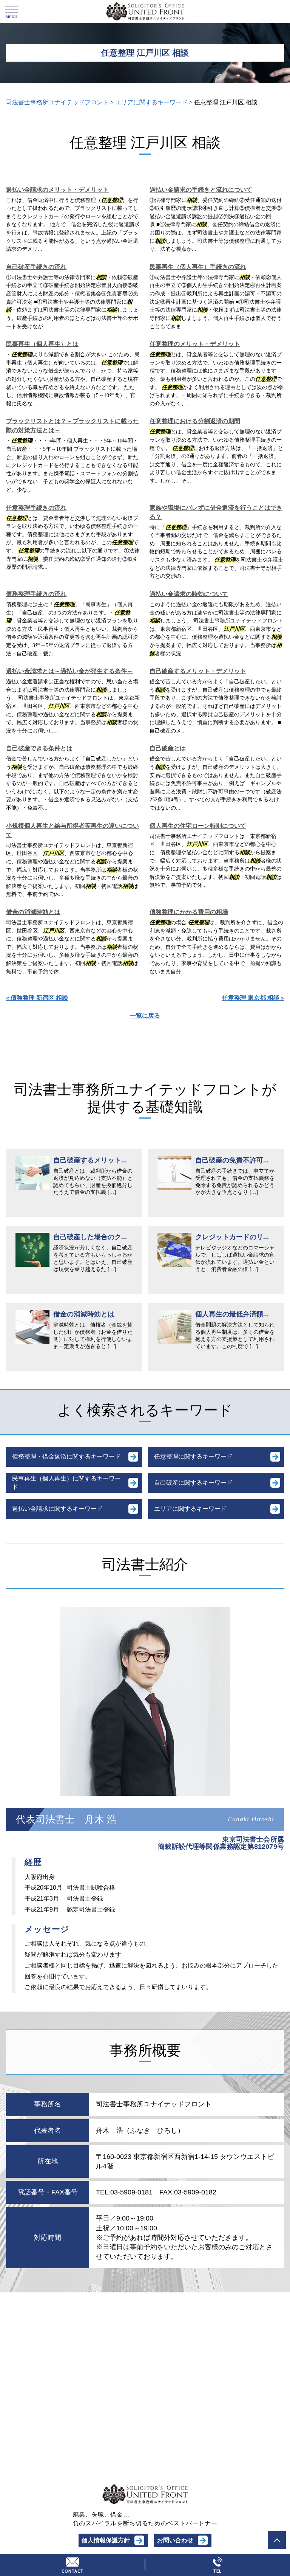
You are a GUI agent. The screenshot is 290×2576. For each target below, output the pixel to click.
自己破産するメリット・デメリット (198, 671)
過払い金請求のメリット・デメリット (57, 190)
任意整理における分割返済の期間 (195, 421)
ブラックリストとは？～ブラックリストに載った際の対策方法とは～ (72, 426)
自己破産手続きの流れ (36, 267)
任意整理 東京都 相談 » (253, 998)
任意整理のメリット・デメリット (195, 344)
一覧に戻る (145, 1016)
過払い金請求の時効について (189, 594)
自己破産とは (168, 748)
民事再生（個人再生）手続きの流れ (198, 267)
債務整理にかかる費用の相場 (189, 912)
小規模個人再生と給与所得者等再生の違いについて (72, 830)
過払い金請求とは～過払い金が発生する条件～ (69, 671)
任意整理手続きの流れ (36, 508)
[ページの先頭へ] (277, 2540)
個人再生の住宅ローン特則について (198, 826)
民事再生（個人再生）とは (42, 344)
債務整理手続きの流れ (36, 594)
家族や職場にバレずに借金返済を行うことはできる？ (216, 512)
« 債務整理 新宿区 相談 (37, 998)
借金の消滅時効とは (33, 912)
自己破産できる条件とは (39, 748)
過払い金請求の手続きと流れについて (201, 190)
